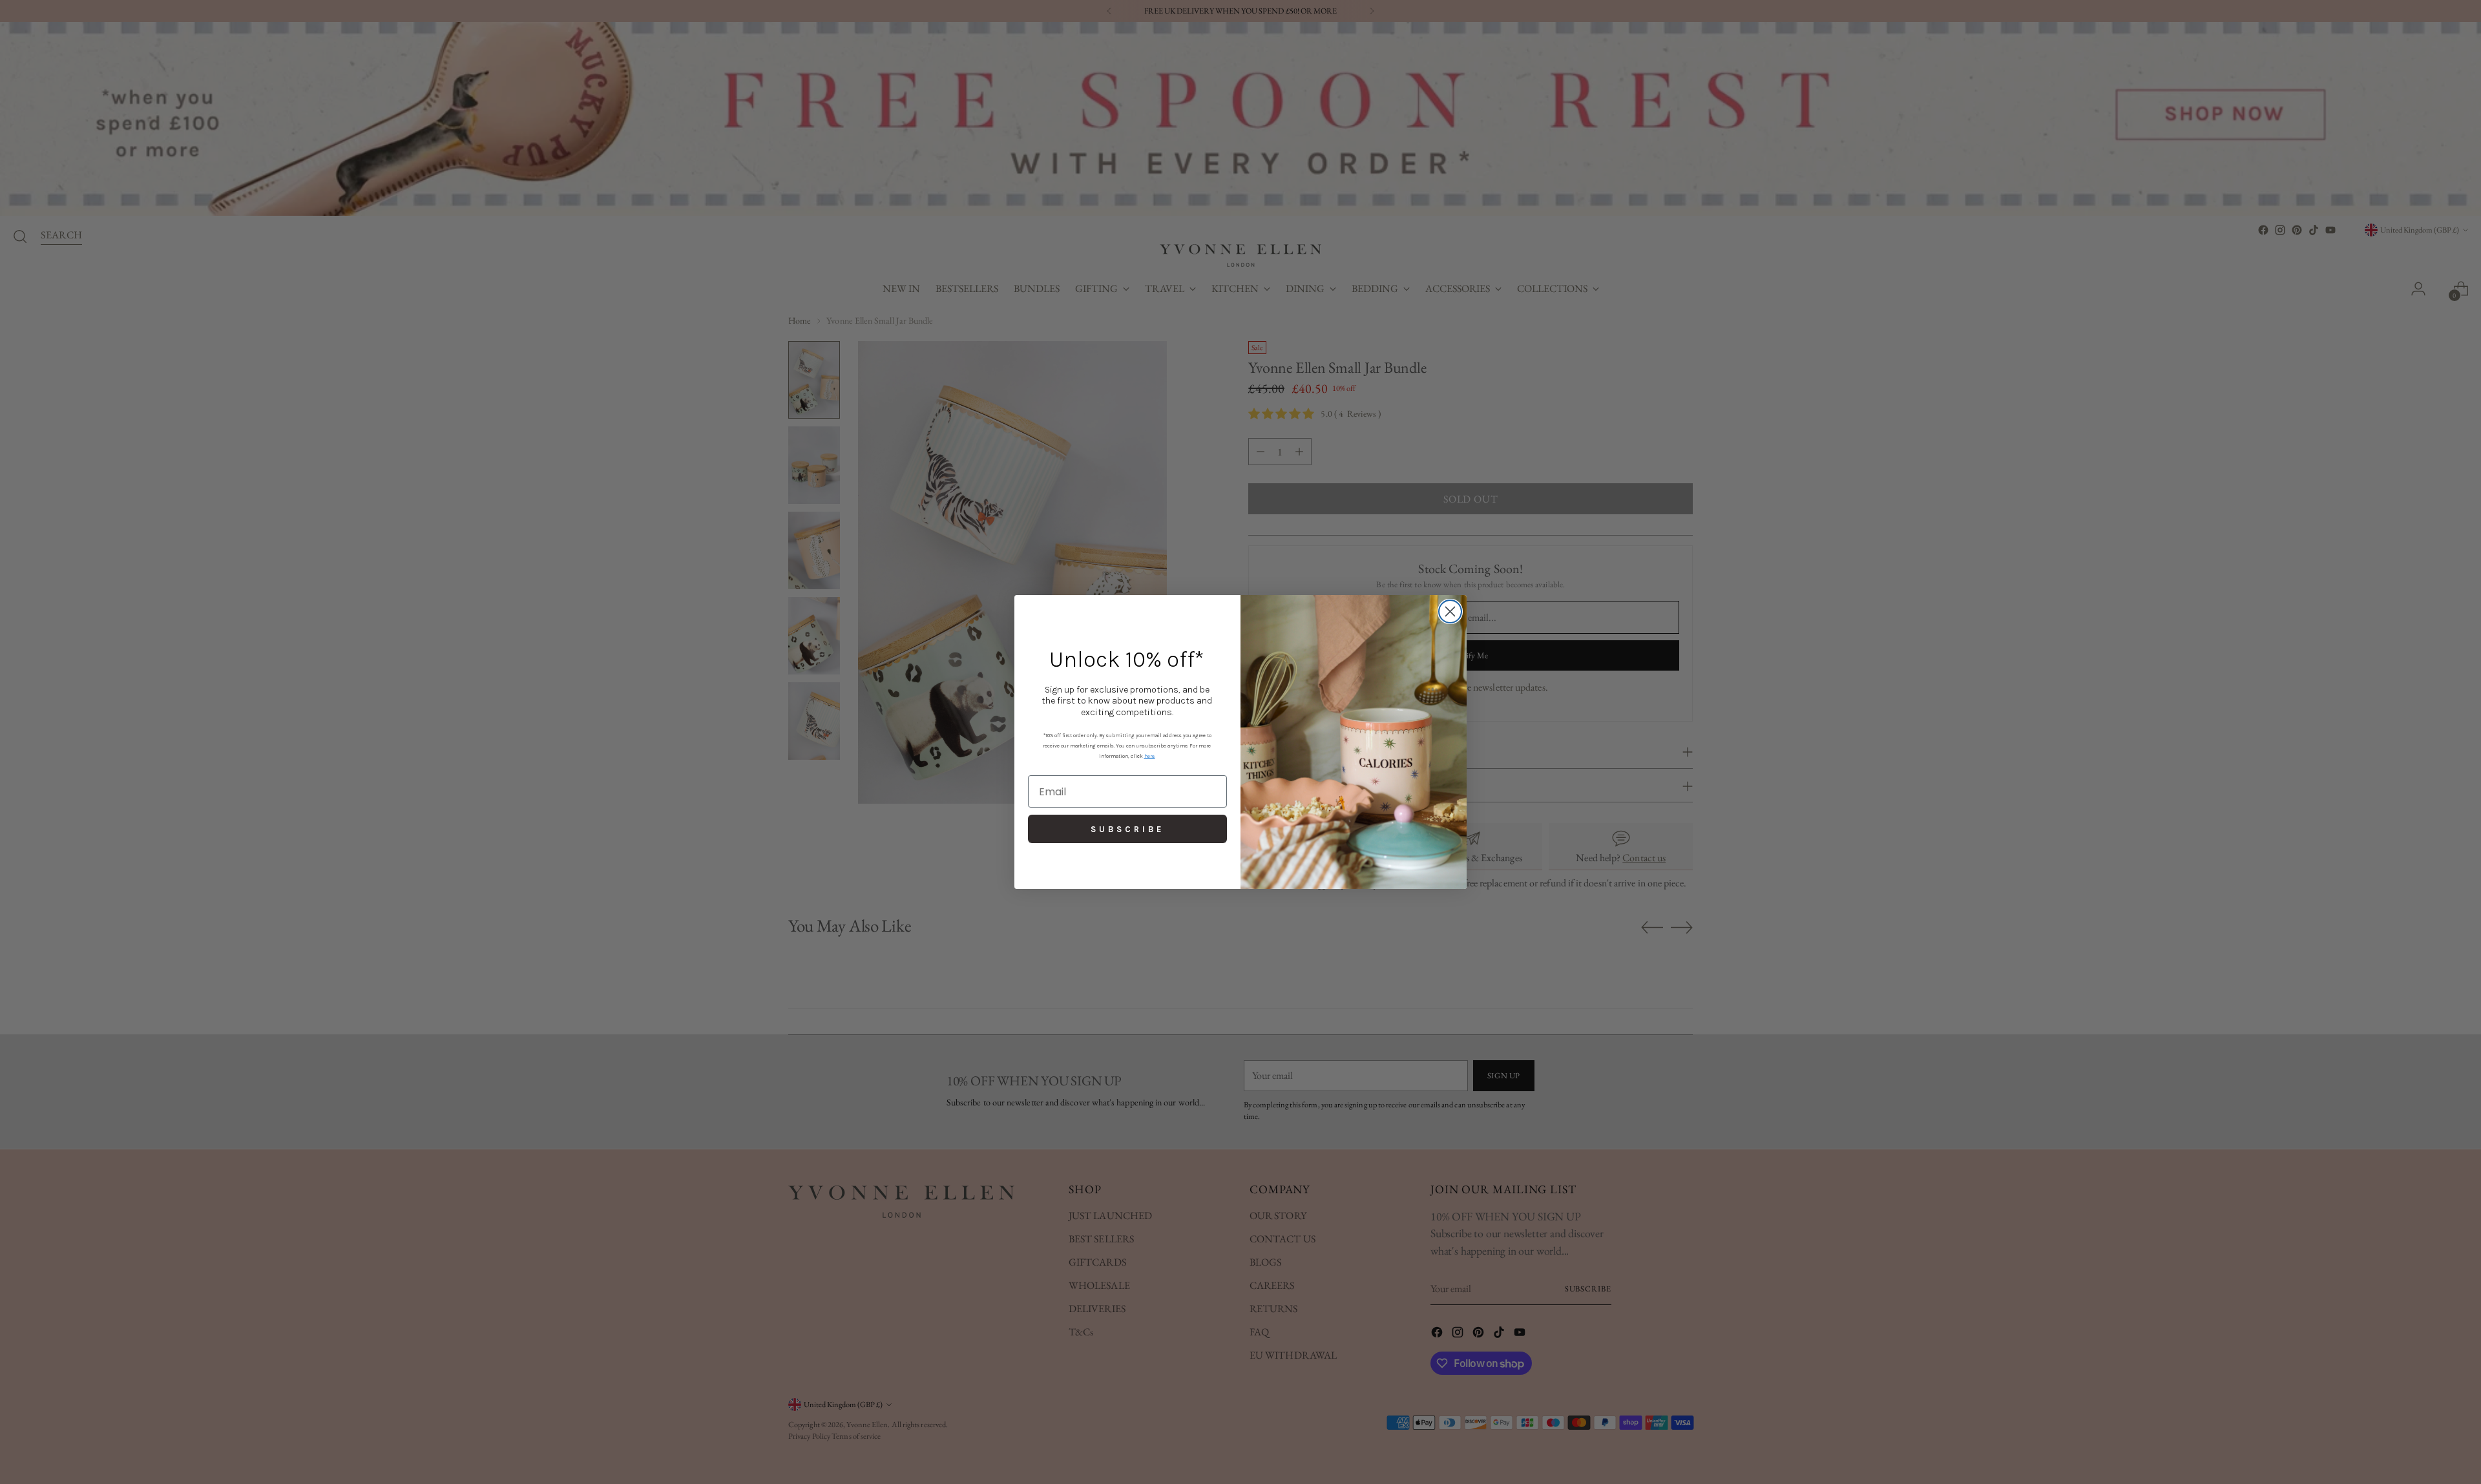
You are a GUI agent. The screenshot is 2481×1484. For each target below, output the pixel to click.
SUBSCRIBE (1127, 829)
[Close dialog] (1450, 611)
